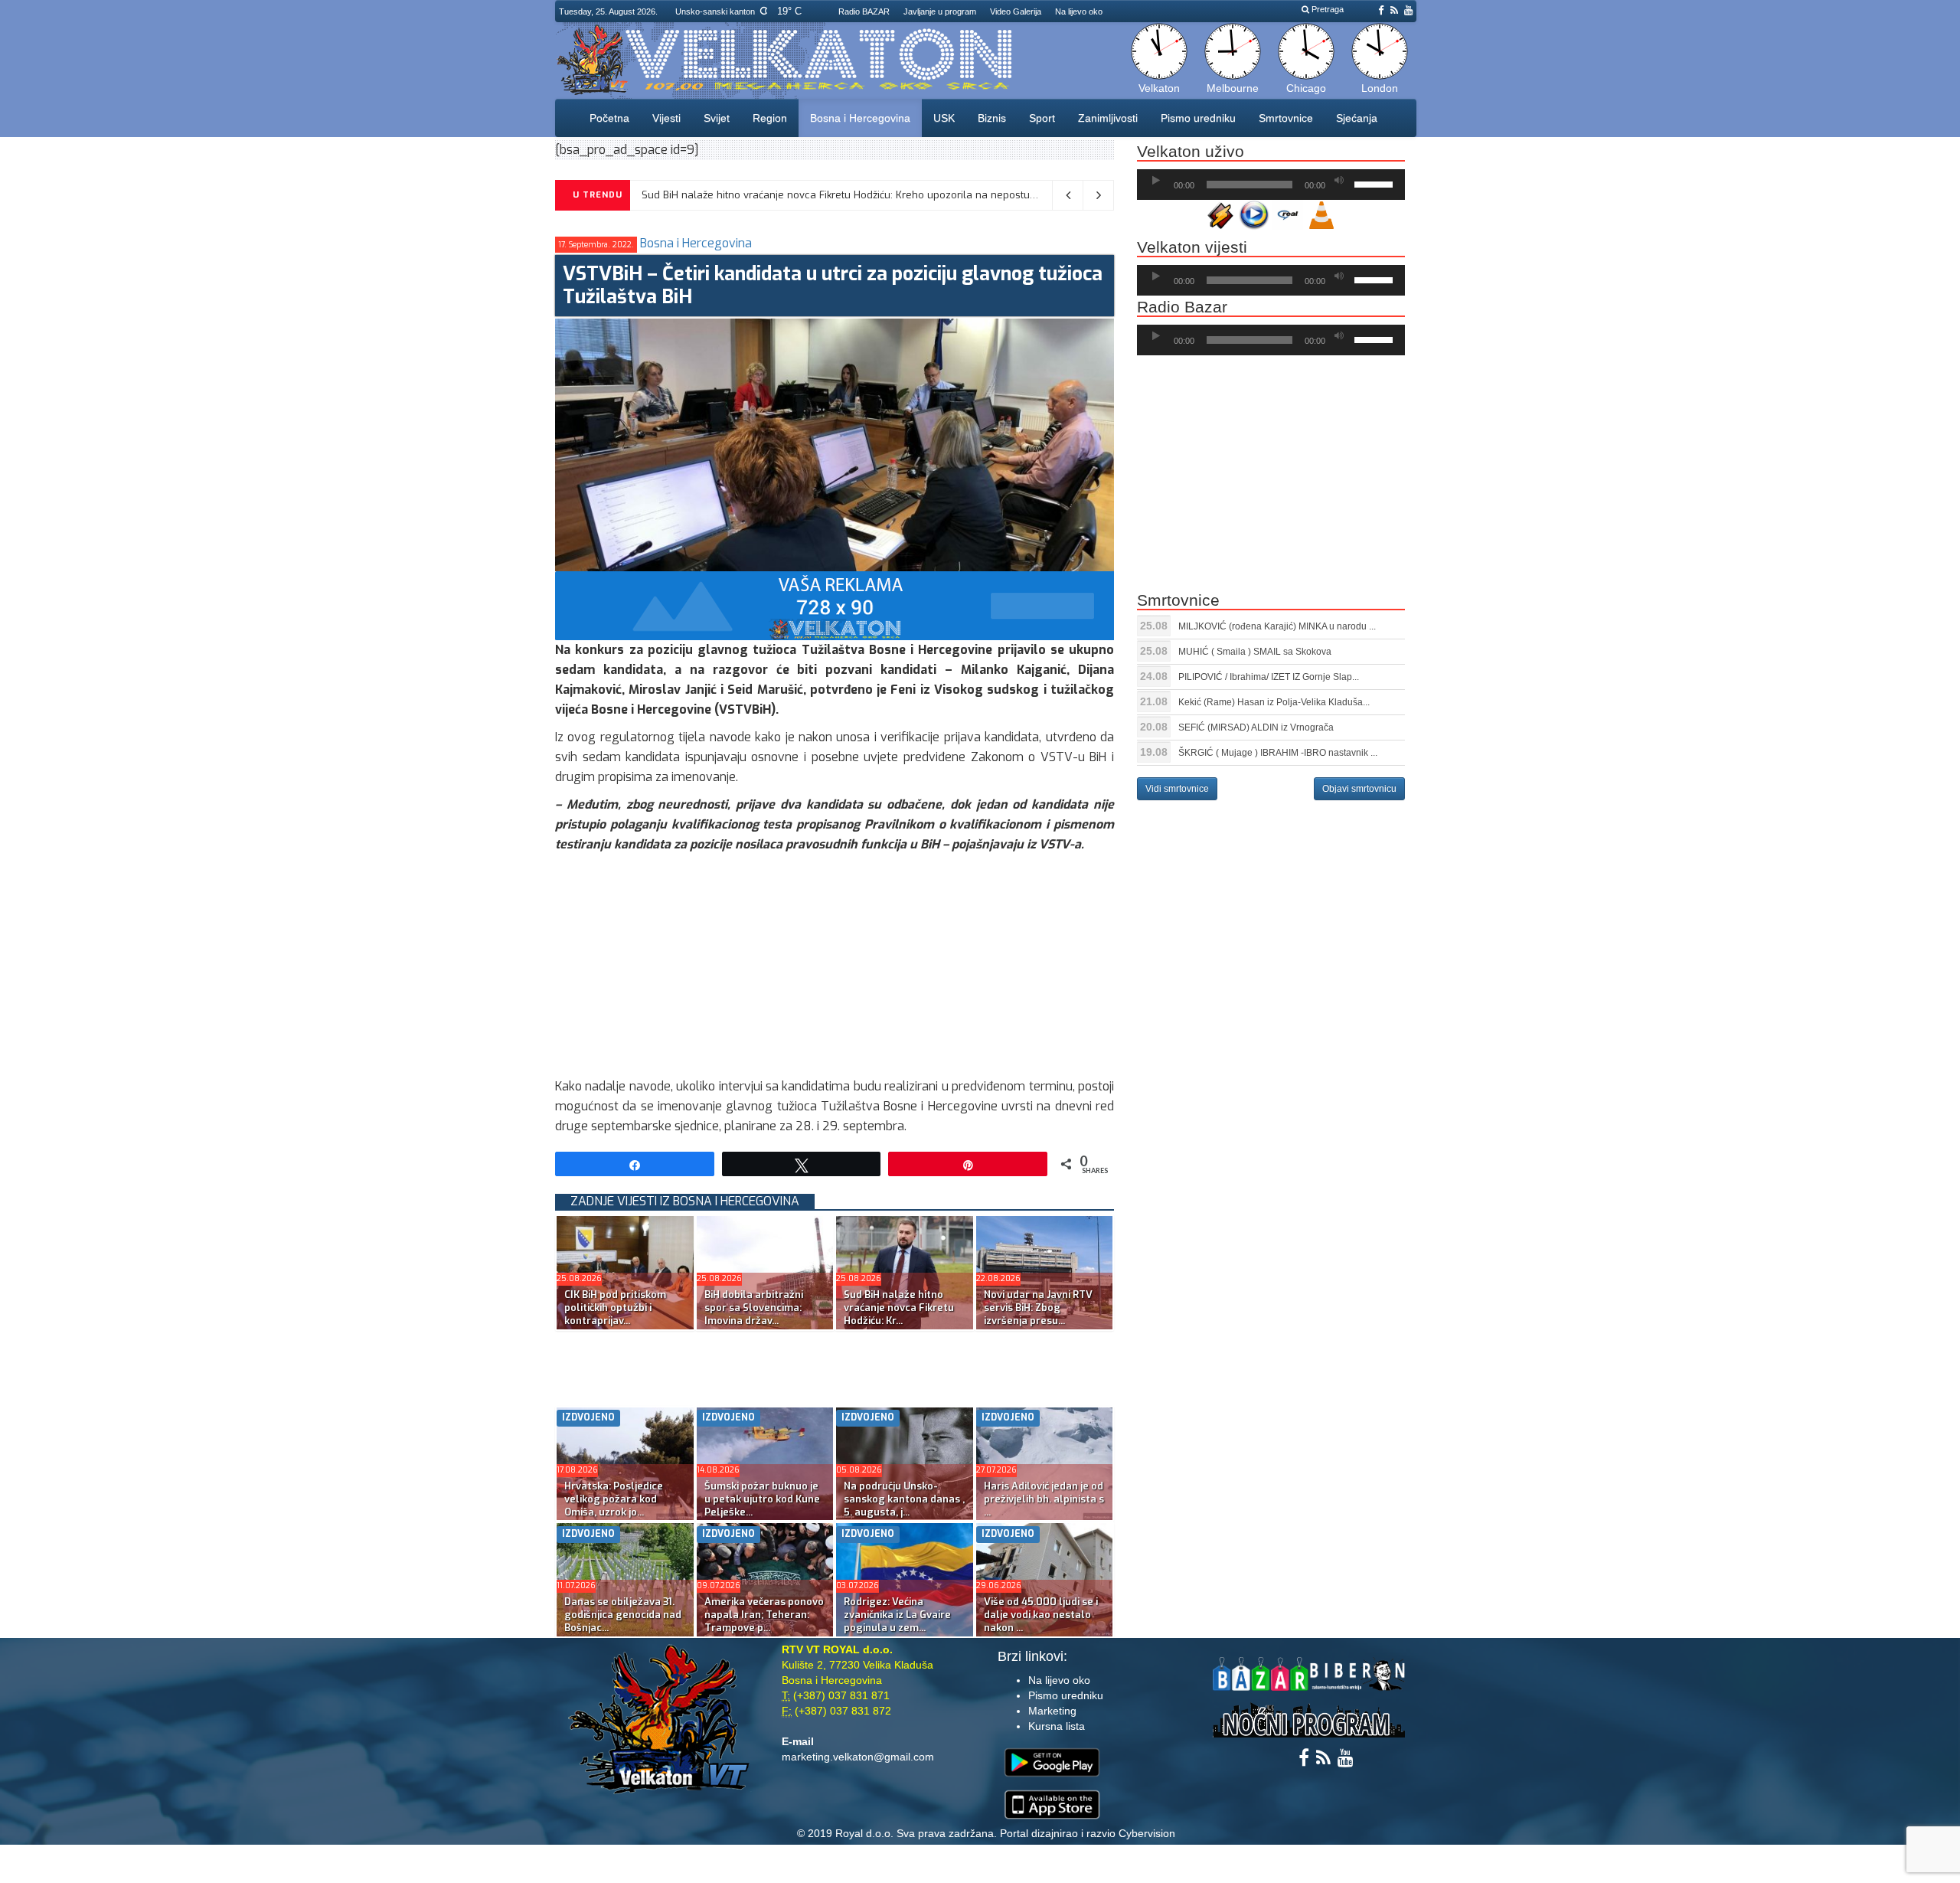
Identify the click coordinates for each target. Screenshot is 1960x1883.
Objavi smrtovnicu (1359, 789)
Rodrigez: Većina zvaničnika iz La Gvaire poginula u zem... (897, 1615)
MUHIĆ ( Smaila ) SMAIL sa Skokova (1255, 652)
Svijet (717, 118)
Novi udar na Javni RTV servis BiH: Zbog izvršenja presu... (1038, 1308)
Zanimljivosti (1108, 118)
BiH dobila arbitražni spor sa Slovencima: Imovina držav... (754, 1308)
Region (770, 118)
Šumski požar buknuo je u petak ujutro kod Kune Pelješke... (762, 1499)
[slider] (1376, 183)
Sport (1042, 118)
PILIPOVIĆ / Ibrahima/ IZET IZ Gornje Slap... (1269, 677)
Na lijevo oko (1079, 11)
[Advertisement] (835, 969)
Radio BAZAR (864, 11)
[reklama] (835, 605)
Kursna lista (1057, 1726)
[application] (1271, 185)
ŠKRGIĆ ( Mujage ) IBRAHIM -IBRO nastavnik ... (1278, 753)
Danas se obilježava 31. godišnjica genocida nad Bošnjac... (623, 1615)
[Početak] (1156, 181)
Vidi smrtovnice (1177, 789)
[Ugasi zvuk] (1339, 181)
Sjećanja (1357, 118)
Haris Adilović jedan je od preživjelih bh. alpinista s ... (1044, 1499)
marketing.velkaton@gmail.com (858, 1757)
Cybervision (1147, 1833)
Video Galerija (1016, 11)
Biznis (992, 118)
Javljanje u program (940, 11)
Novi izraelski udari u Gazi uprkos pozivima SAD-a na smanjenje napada (811, 195)
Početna (609, 118)
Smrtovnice (1286, 118)
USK (944, 118)
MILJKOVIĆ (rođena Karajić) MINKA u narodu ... (1277, 626)
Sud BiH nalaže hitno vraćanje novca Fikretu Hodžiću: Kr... (899, 1308)
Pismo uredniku (1198, 118)
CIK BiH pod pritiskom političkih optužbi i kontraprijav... (615, 1308)
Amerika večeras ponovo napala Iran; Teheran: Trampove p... (764, 1615)
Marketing (1052, 1711)
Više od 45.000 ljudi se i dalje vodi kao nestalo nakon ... (1041, 1615)
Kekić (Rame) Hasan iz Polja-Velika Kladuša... (1274, 702)
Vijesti (666, 118)
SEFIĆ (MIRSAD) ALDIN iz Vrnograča (1256, 727)
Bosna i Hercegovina (860, 118)
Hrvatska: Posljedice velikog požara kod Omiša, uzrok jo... (614, 1499)
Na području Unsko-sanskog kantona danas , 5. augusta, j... (904, 1499)
